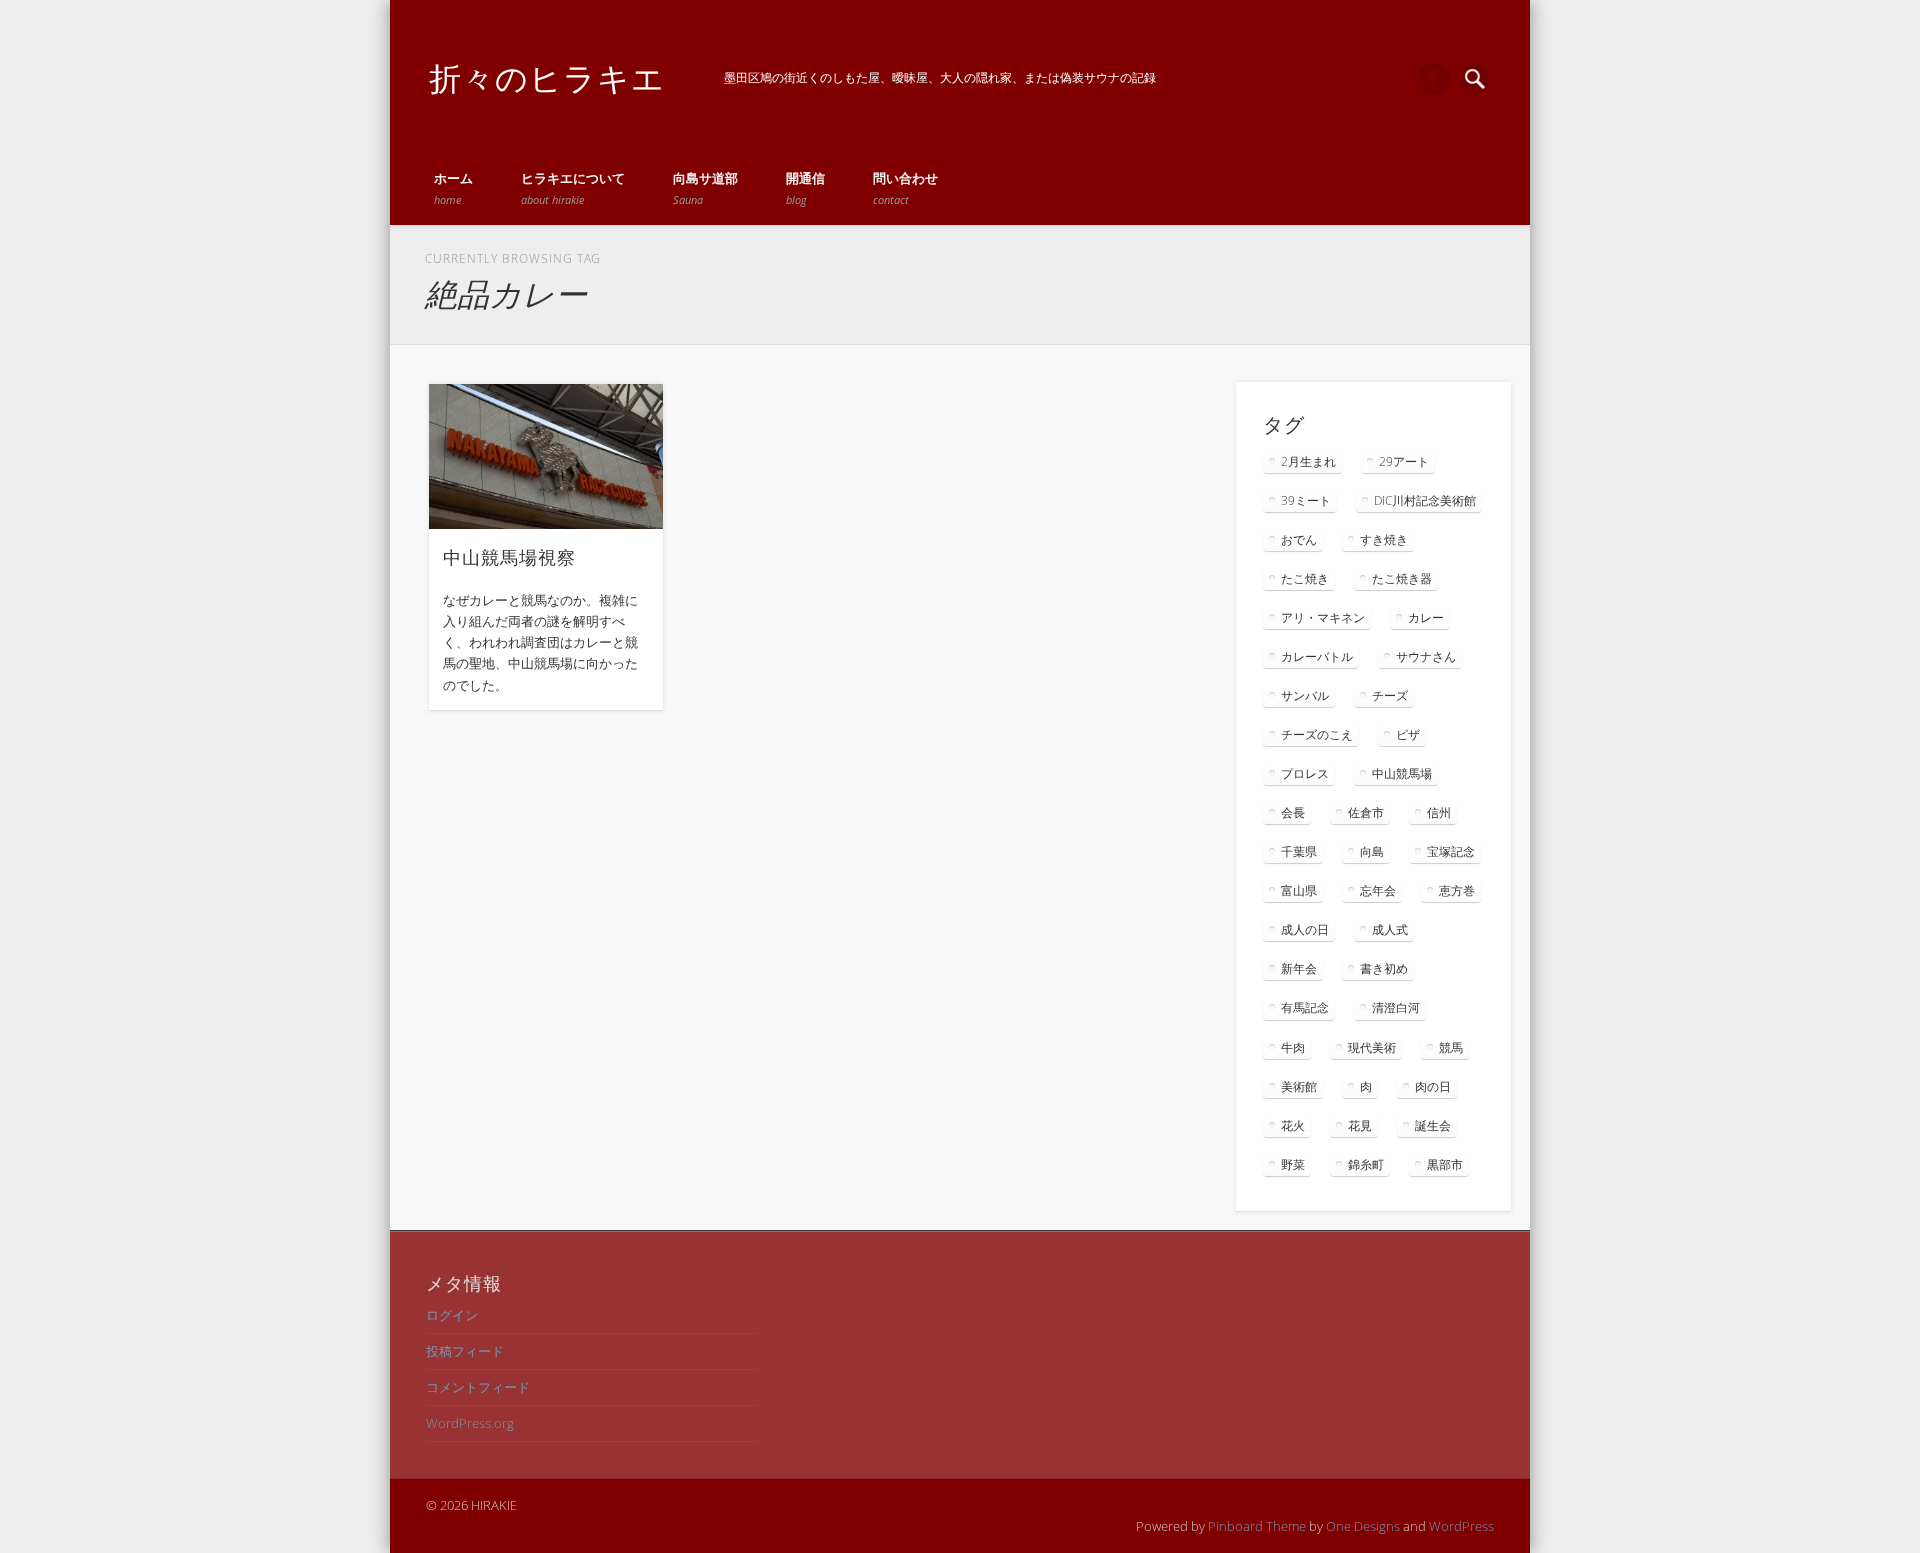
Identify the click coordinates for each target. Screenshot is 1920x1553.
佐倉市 (1366, 812)
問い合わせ (905, 188)
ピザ (1408, 734)
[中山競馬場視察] (546, 456)
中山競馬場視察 (509, 557)
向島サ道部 (705, 188)
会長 (1293, 812)
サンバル (1305, 695)
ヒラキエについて (573, 188)
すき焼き (1384, 539)
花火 (1293, 1125)
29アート (1404, 461)
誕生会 (1433, 1125)
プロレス (1305, 773)
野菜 (1293, 1164)
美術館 (1299, 1086)
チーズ (1390, 695)
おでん (1299, 539)
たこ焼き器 (1402, 578)
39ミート (1306, 500)
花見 (1360, 1125)
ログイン (452, 1315)
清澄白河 (1396, 1007)
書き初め (1384, 968)
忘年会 (1378, 890)
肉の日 (1433, 1086)
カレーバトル (1317, 656)
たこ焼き (1305, 578)
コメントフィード (478, 1387)
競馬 (1451, 1047)
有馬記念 (1305, 1007)
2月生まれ (1308, 461)
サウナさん (1426, 656)
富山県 (1299, 890)
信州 (1439, 812)
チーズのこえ (1317, 734)
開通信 (805, 188)
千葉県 (1299, 851)
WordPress (1461, 1526)
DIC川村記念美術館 (1425, 500)
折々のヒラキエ (547, 77)
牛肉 (1293, 1047)
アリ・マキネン (1323, 617)
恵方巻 (1457, 890)
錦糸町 (1366, 1164)
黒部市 (1445, 1164)
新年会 (1299, 968)
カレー (1426, 617)
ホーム (453, 188)
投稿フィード (465, 1351)
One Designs (1363, 1526)
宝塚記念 (1451, 851)
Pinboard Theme (1257, 1526)
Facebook (1434, 79)
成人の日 (1305, 929)
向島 (1372, 851)
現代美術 (1372, 1047)
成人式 (1390, 929)
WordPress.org (470, 1423)
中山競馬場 (1402, 773)
